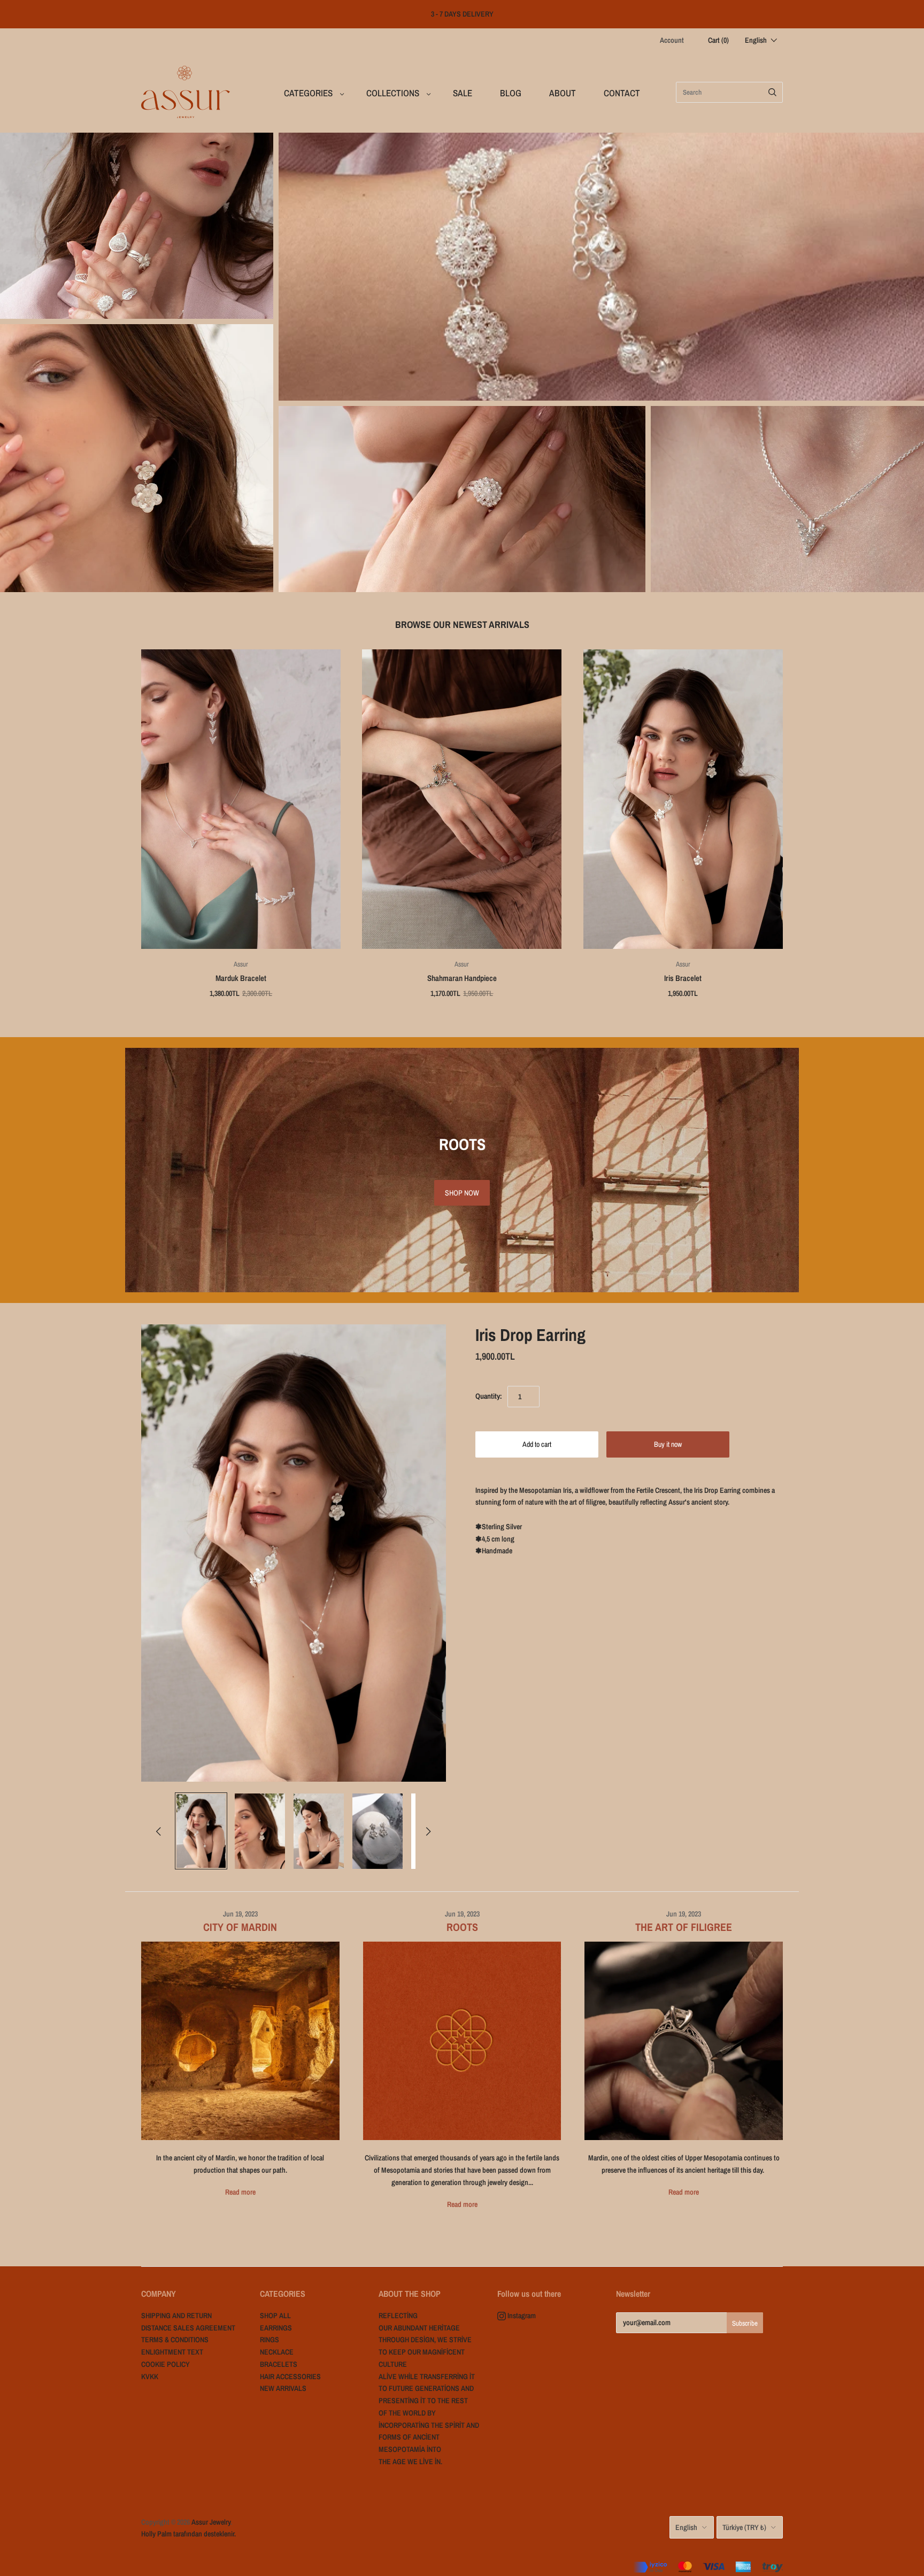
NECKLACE (277, 2352)
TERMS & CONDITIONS (175, 2340)
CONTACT (622, 93)
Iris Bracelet (683, 978)
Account (672, 40)
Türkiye (744, 2527)
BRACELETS (601, 267)
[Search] (772, 92)
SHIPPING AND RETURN (176, 2316)
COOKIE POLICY (165, 2364)
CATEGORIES (308, 93)
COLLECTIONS (393, 93)
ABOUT (563, 93)
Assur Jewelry (211, 2522)
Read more (240, 2192)
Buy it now (668, 1444)
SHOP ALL (275, 2316)
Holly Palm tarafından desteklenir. (188, 2534)
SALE (463, 93)
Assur (241, 964)
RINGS (462, 499)
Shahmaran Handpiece (462, 978)
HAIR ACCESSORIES (290, 2376)
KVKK (150, 2376)
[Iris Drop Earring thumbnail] (201, 1831)
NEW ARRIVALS (137, 225)
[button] (761, 40)
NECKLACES (787, 499)
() (718, 40)
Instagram (521, 2316)
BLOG (511, 93)
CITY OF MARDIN (240, 1927)
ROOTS (462, 1927)
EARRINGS (137, 458)
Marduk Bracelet (241, 978)
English (686, 2527)
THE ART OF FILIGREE (684, 1927)
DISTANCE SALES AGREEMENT (188, 2328)
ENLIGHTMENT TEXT (172, 2352)
